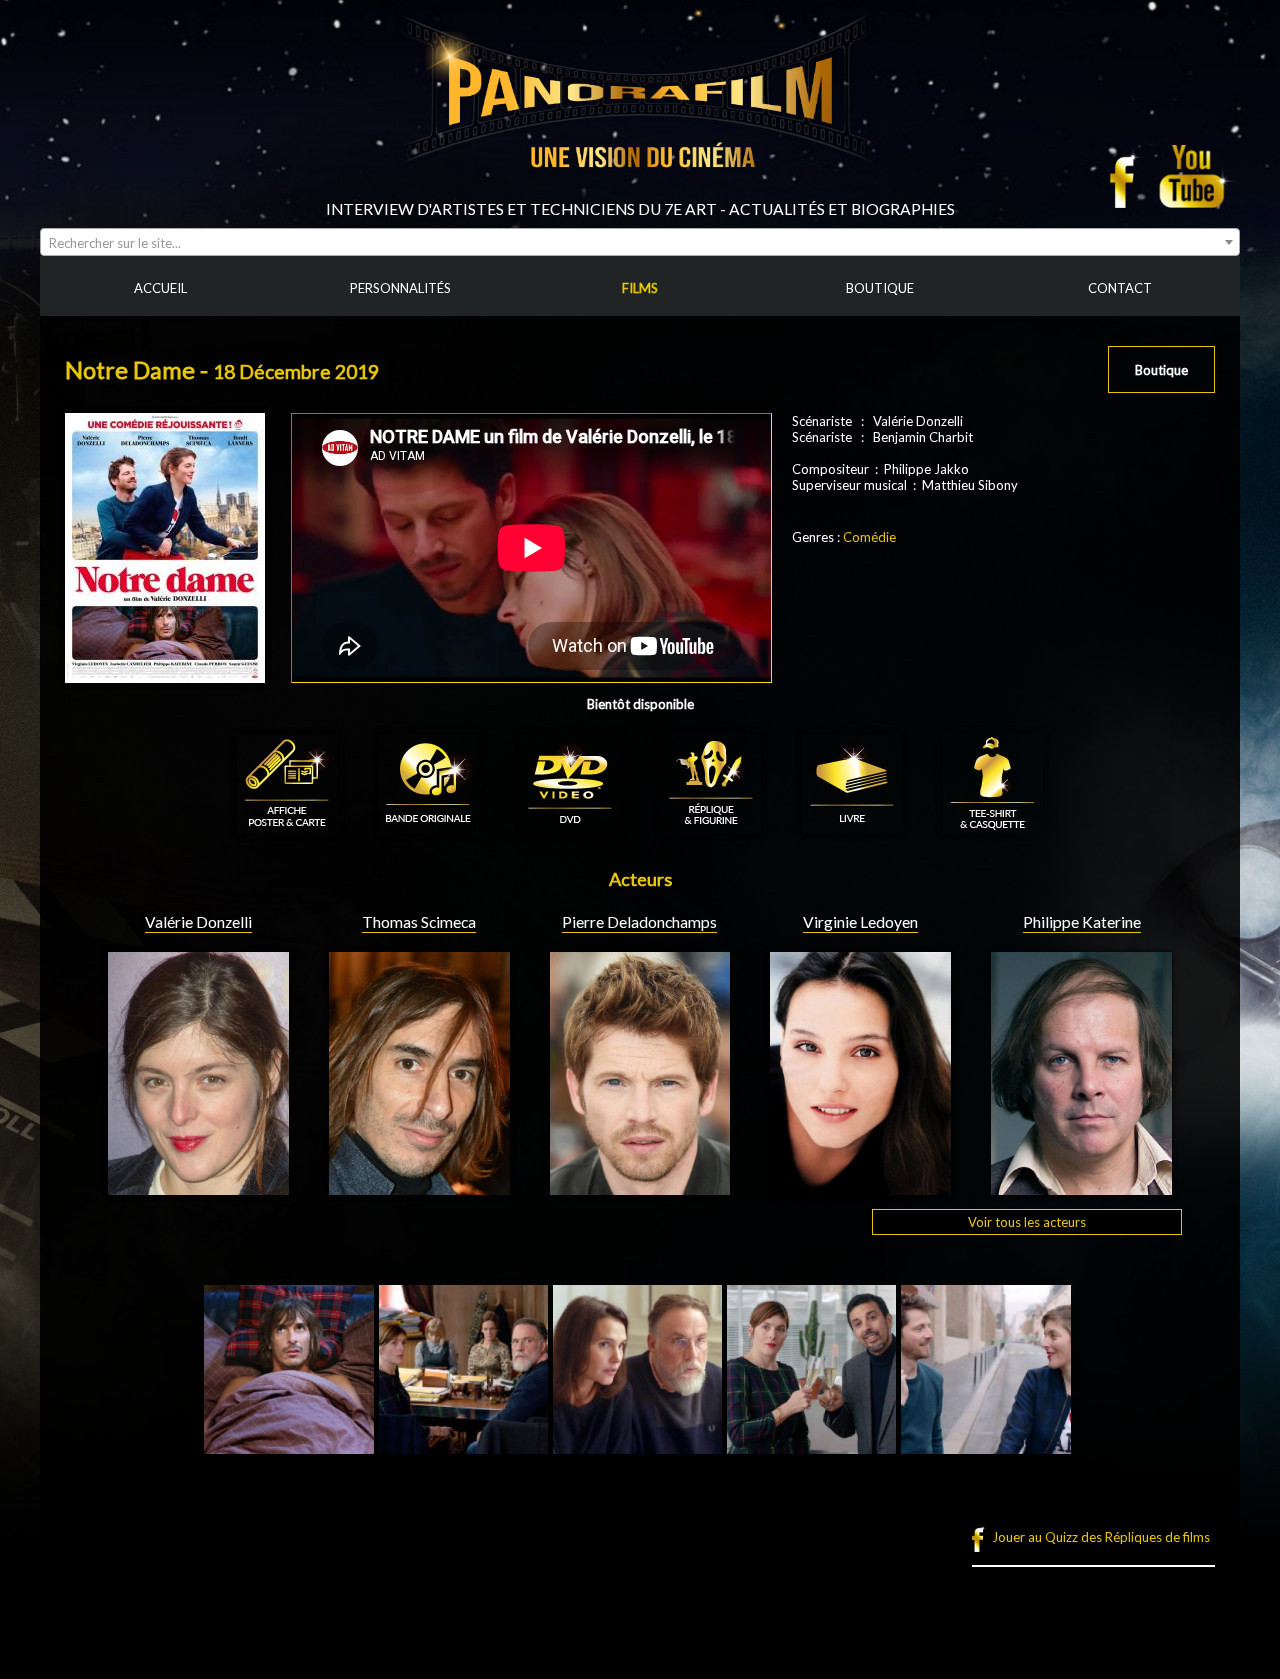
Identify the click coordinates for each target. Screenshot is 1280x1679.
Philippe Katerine (1082, 922)
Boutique (1161, 370)
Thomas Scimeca (419, 922)
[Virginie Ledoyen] (860, 1187)
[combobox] (640, 242)
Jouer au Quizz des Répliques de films (1101, 1537)
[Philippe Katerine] (1081, 1187)
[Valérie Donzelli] (198, 1187)
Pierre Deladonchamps (639, 922)
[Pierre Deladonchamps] (640, 1187)
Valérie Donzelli (198, 922)
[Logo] (640, 192)
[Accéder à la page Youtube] (1194, 176)
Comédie (869, 537)
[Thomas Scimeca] (419, 1187)
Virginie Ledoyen (860, 922)
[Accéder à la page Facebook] (1128, 176)
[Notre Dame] (288, 1446)
